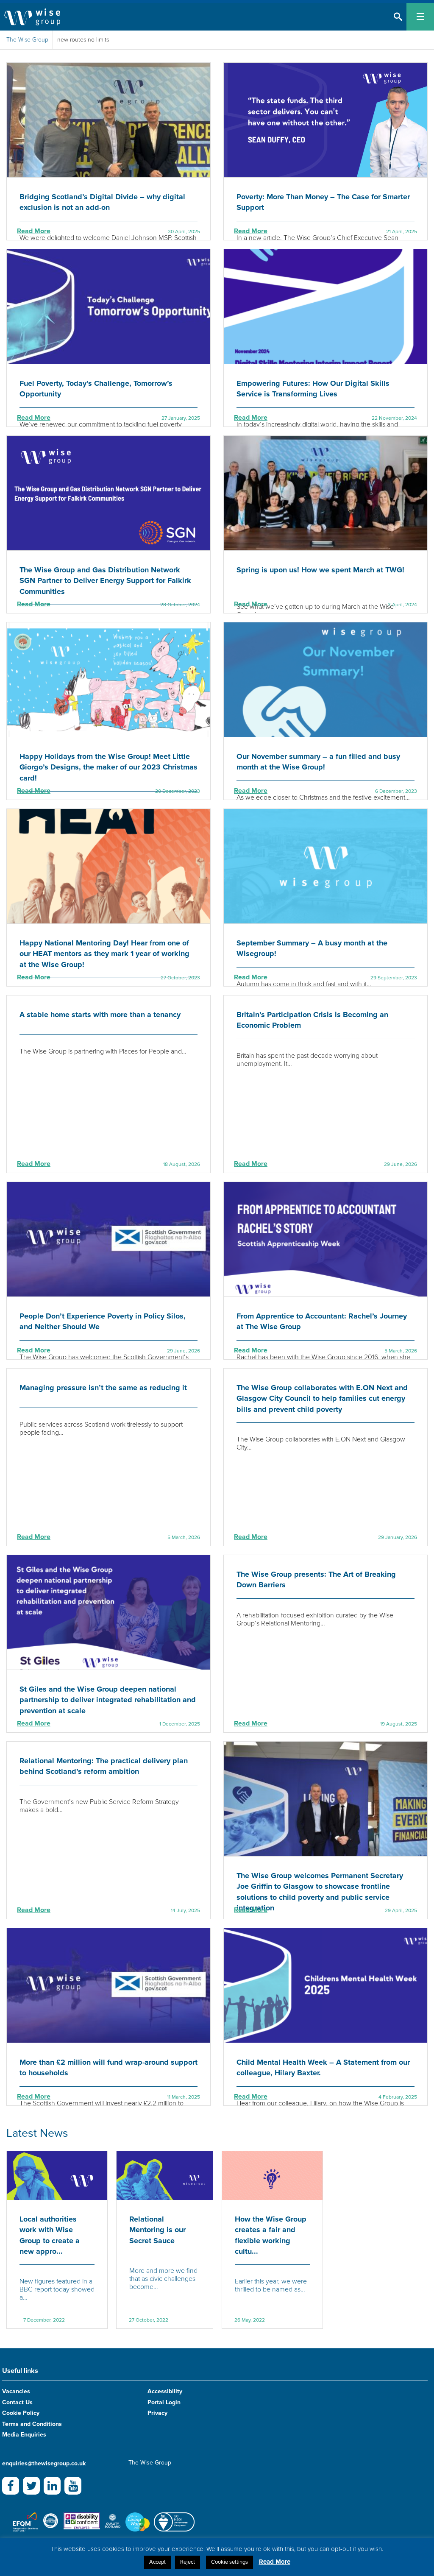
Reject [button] (188, 2562)
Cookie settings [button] (230, 2562)
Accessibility (165, 2391)
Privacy (157, 2413)
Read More (34, 231)
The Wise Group (27, 40)
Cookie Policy (21, 2413)
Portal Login (164, 2402)
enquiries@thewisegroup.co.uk (44, 2463)
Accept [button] (157, 2562)
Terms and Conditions (32, 2424)
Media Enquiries (24, 2435)
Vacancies (16, 2391)
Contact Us (17, 2402)
